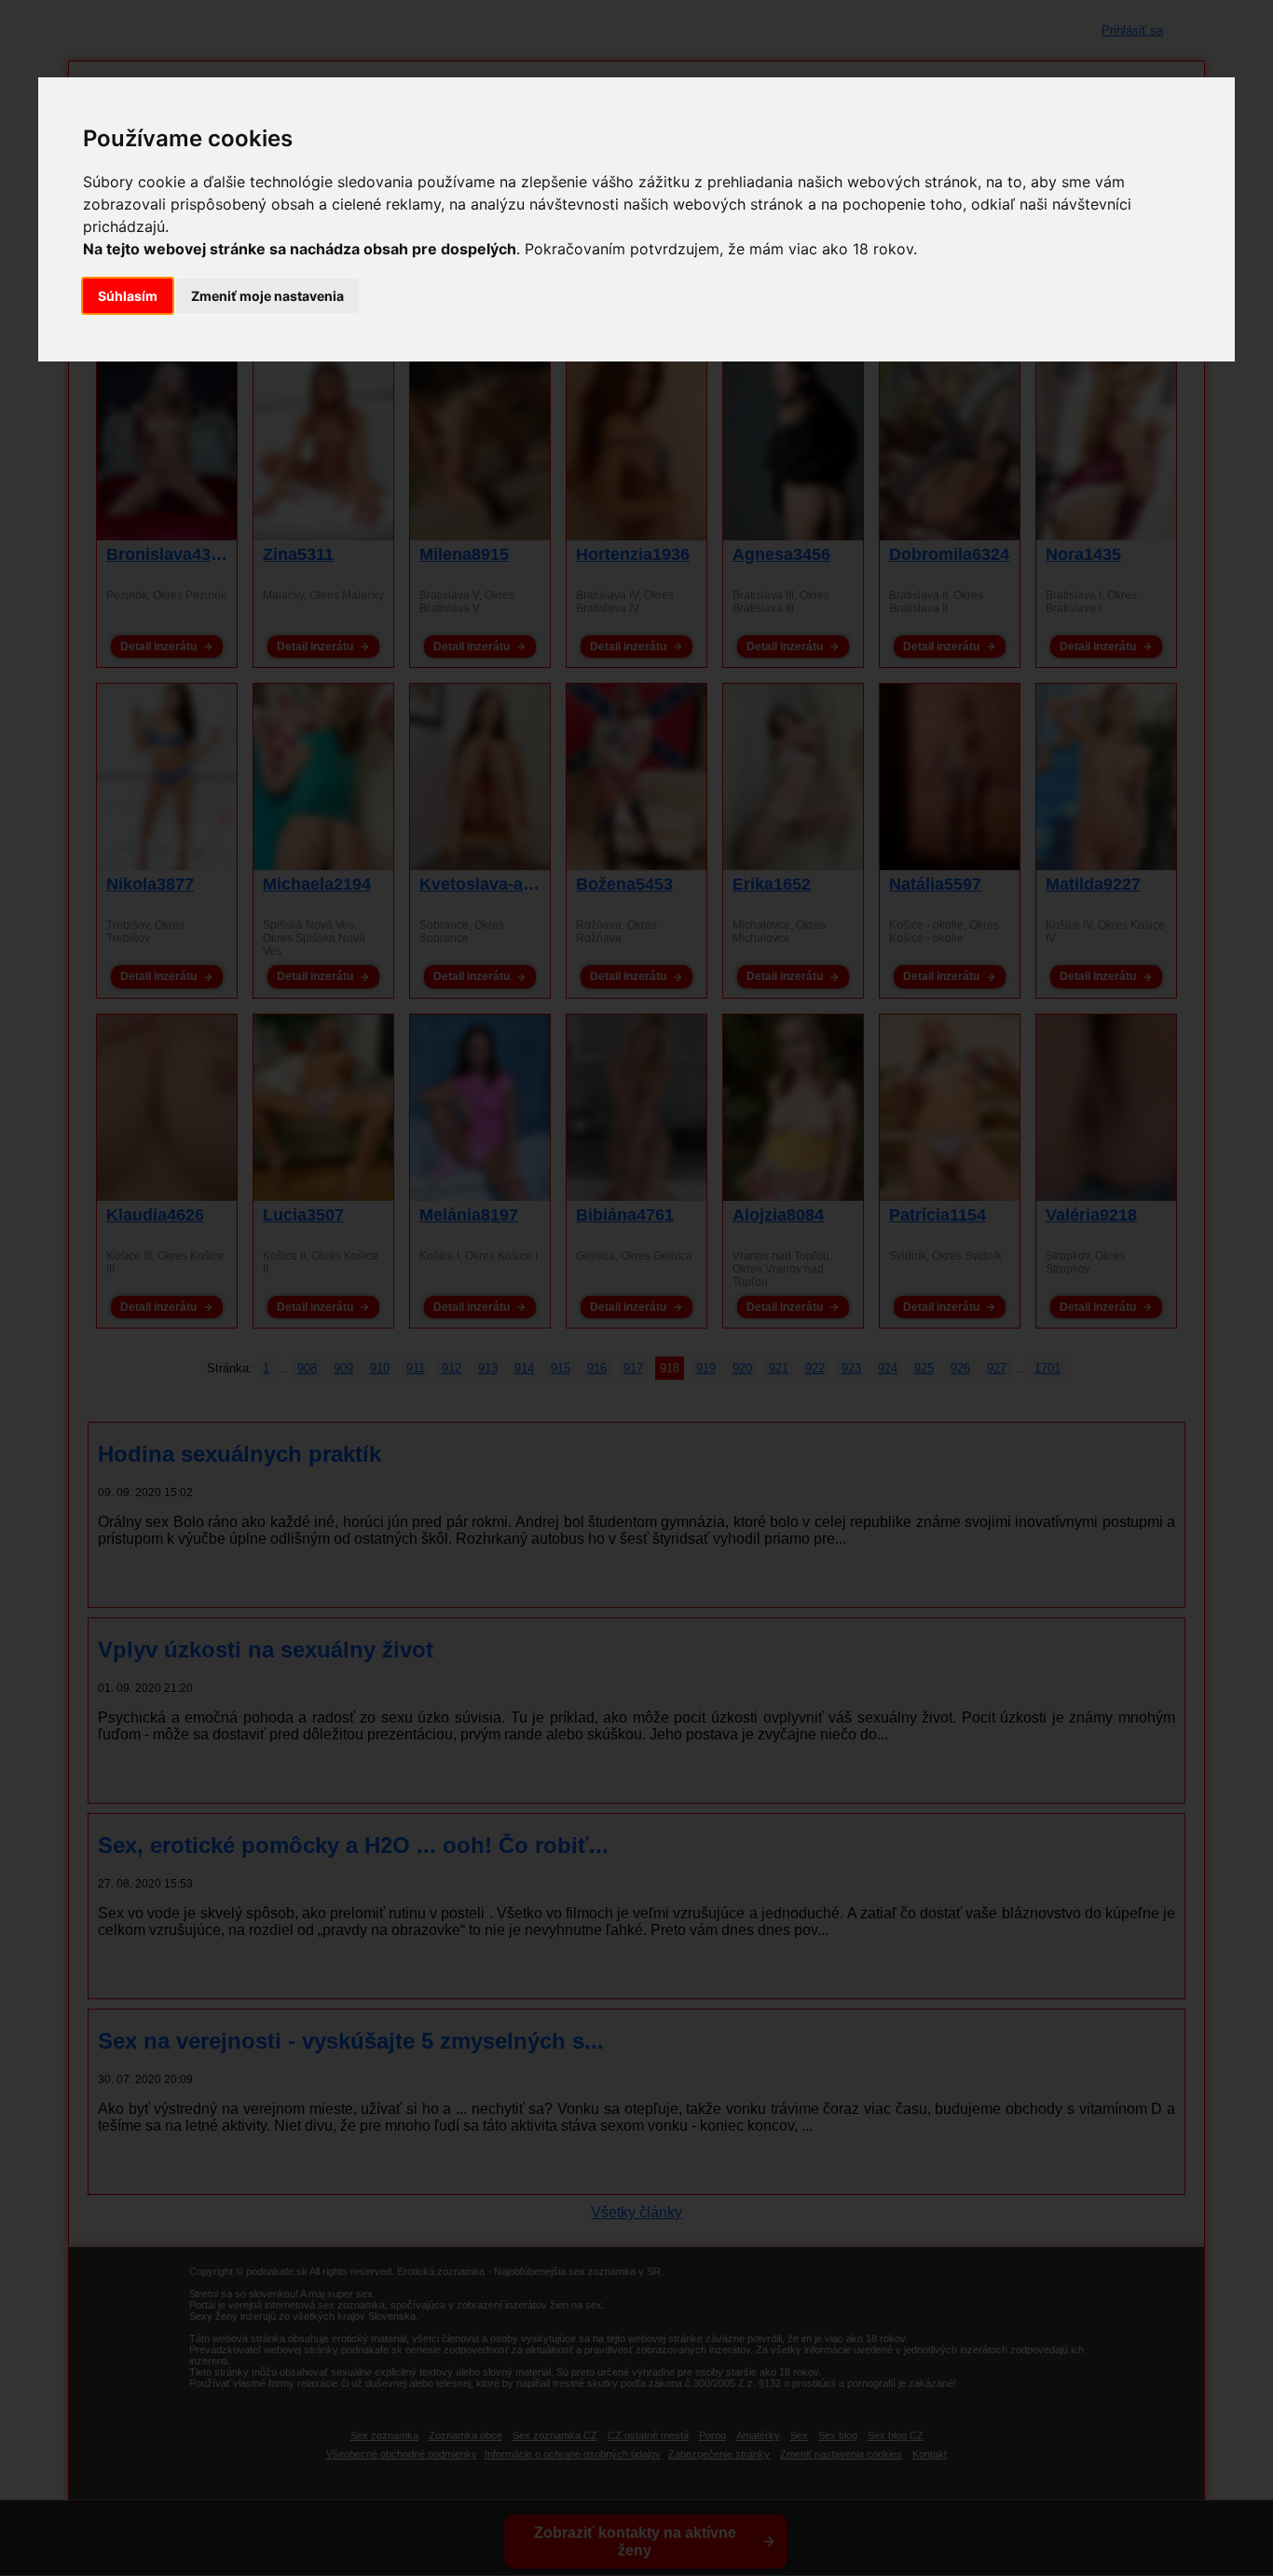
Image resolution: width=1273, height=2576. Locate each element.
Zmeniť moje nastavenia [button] (267, 296)
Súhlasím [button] (128, 296)
